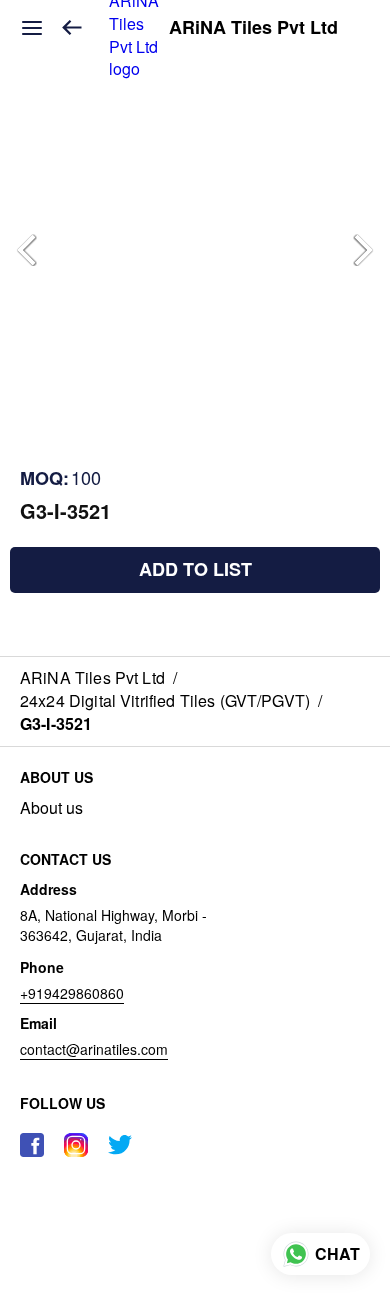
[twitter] (120, 1145)
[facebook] (32, 1145)
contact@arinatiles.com (94, 1049)
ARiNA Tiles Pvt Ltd (253, 28)
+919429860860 (72, 993)
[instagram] (76, 1145)
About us (51, 808)
